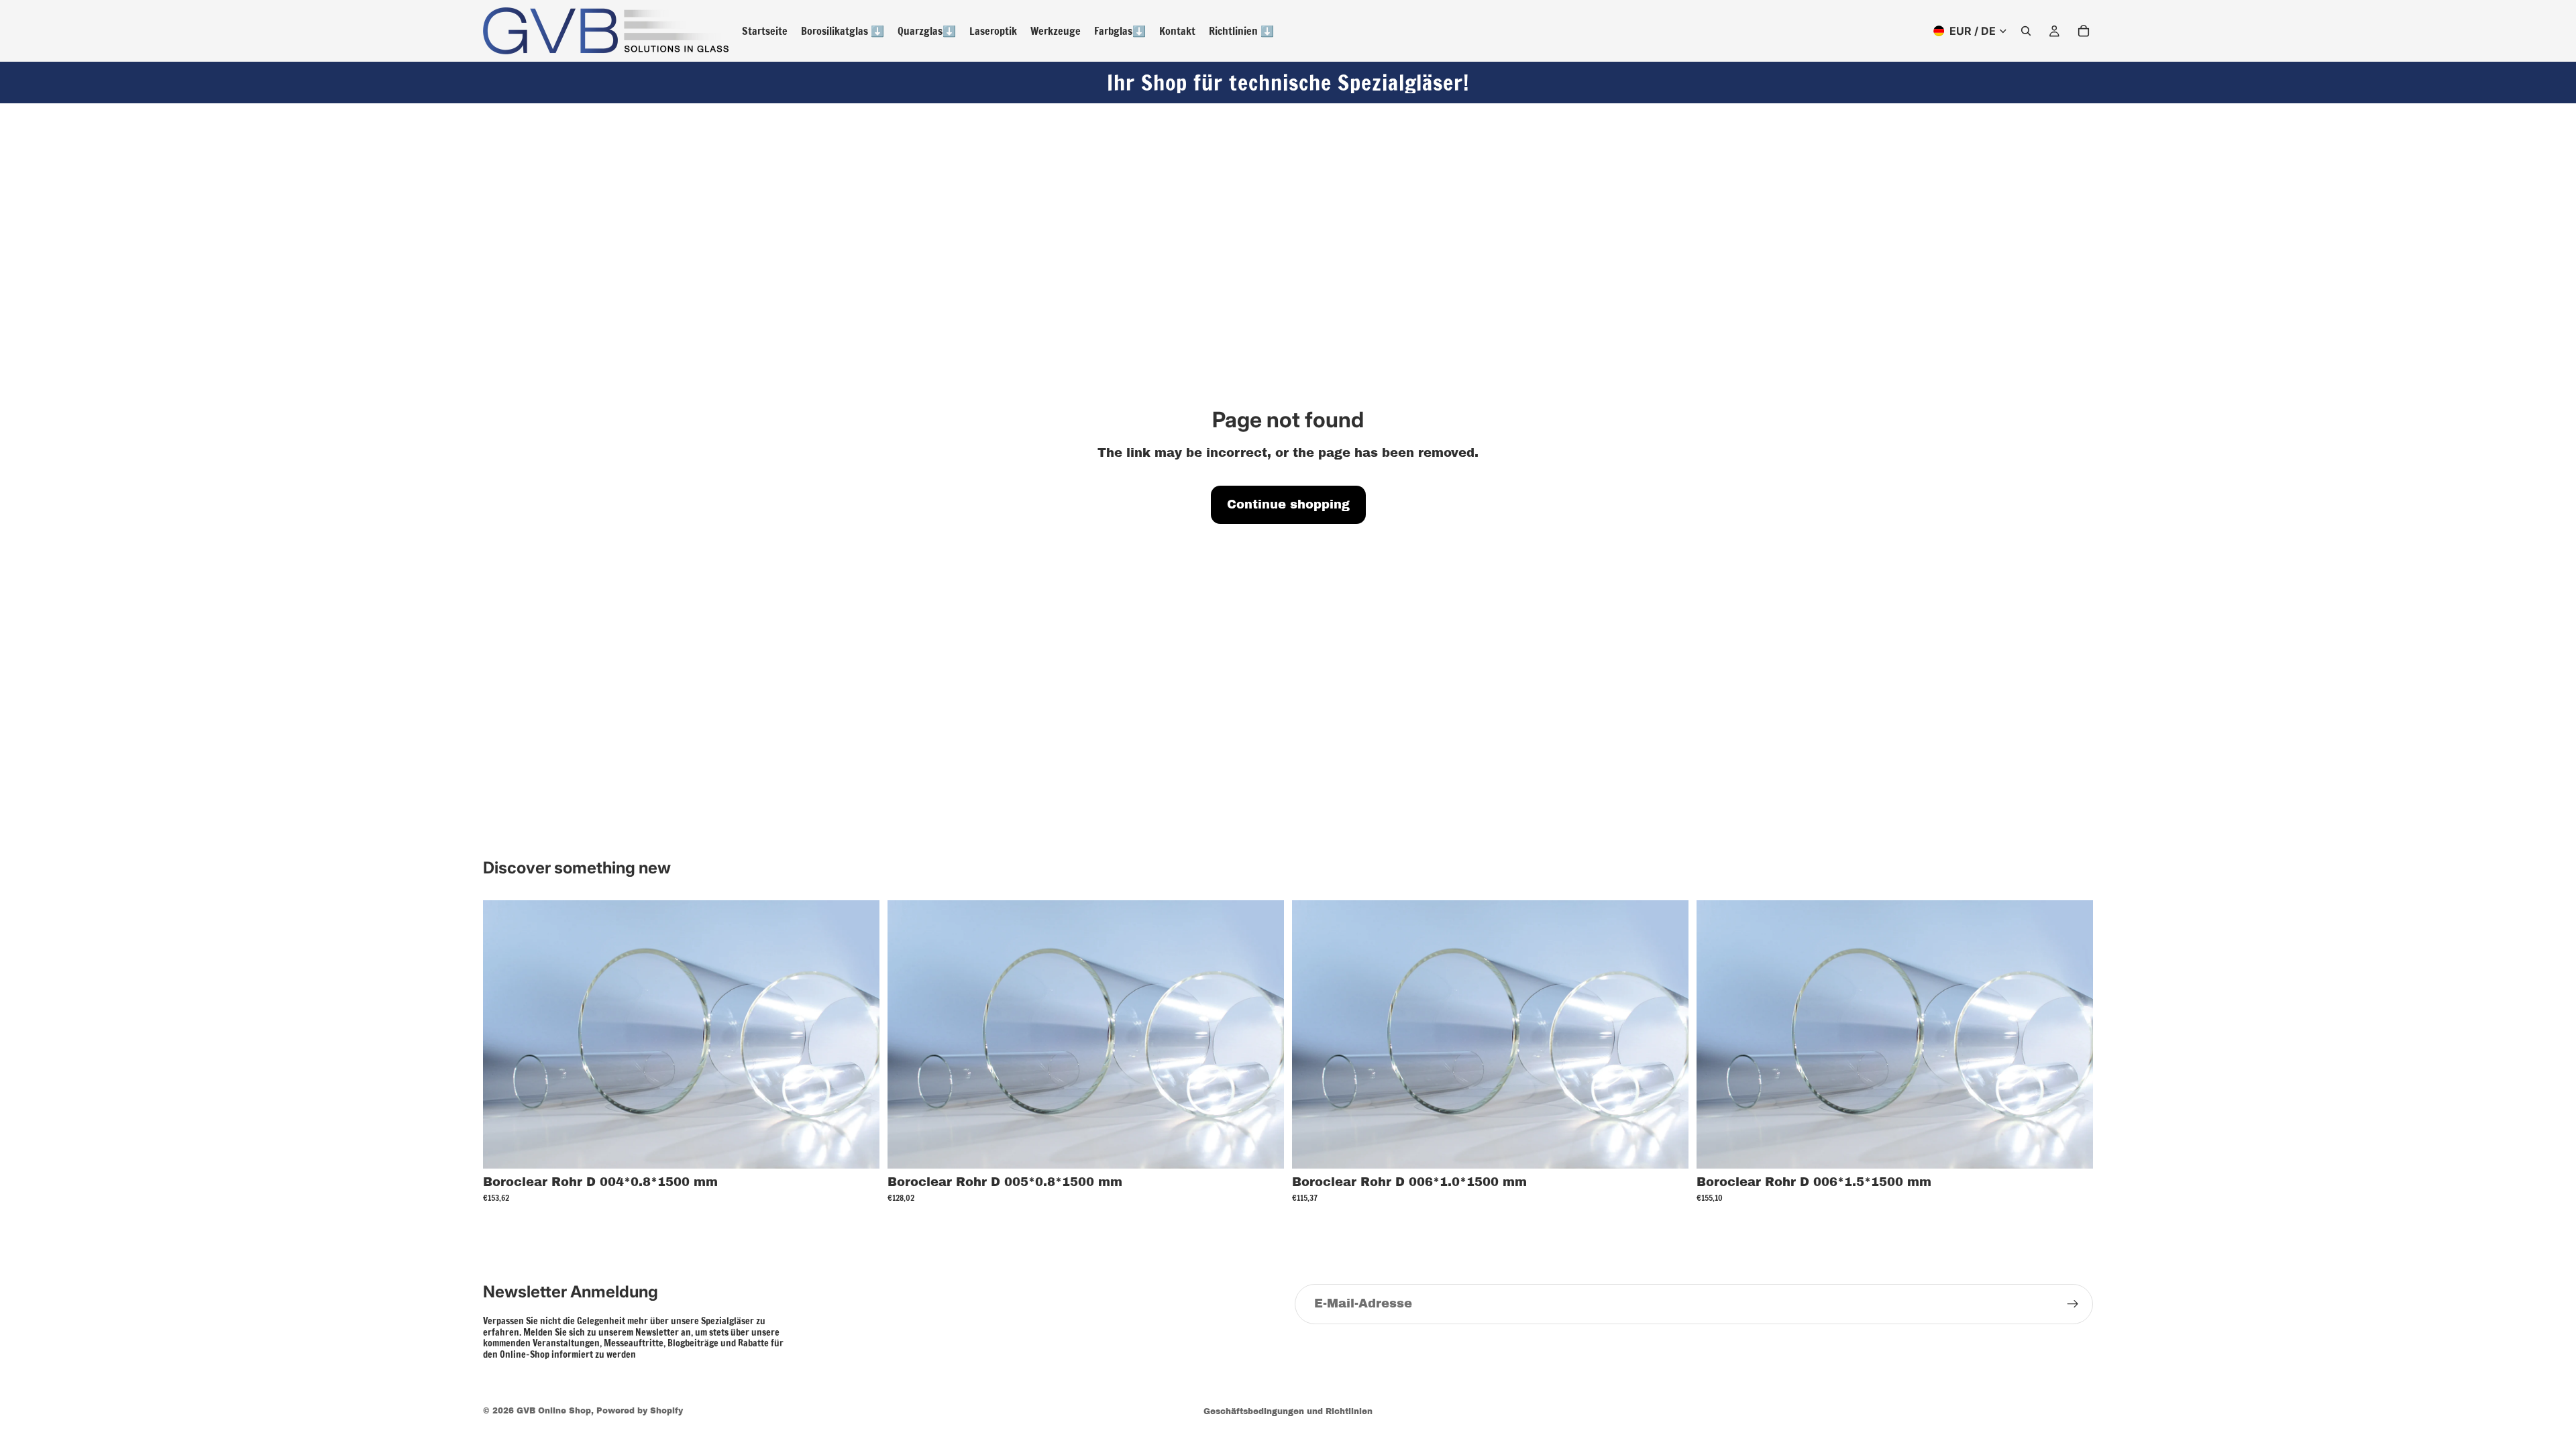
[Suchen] (2026, 31)
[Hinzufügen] (859, 1148)
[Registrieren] (2073, 1304)
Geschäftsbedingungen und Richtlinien (1288, 1411)
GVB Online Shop (554, 1411)
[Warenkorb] (2084, 31)
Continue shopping (1288, 504)
